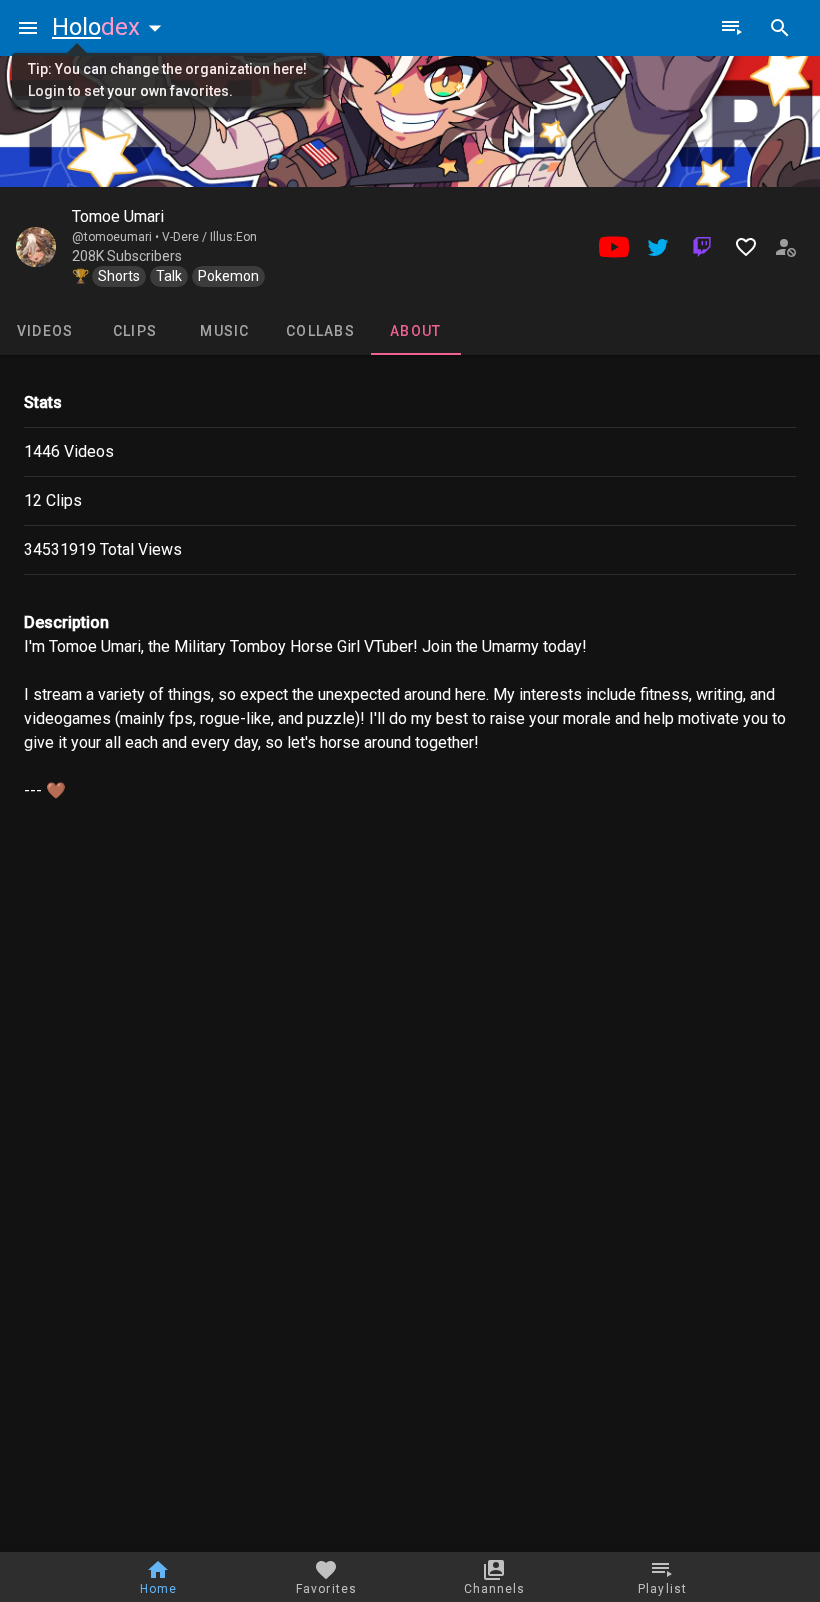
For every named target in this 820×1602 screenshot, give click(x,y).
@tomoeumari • (117, 237)
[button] (111, 27)
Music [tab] (224, 331)
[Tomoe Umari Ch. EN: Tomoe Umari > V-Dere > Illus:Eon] (36, 247)
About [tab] (415, 331)
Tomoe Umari (118, 216)
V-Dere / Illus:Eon (209, 237)
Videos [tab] (45, 331)
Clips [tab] (135, 331)
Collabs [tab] (320, 331)
